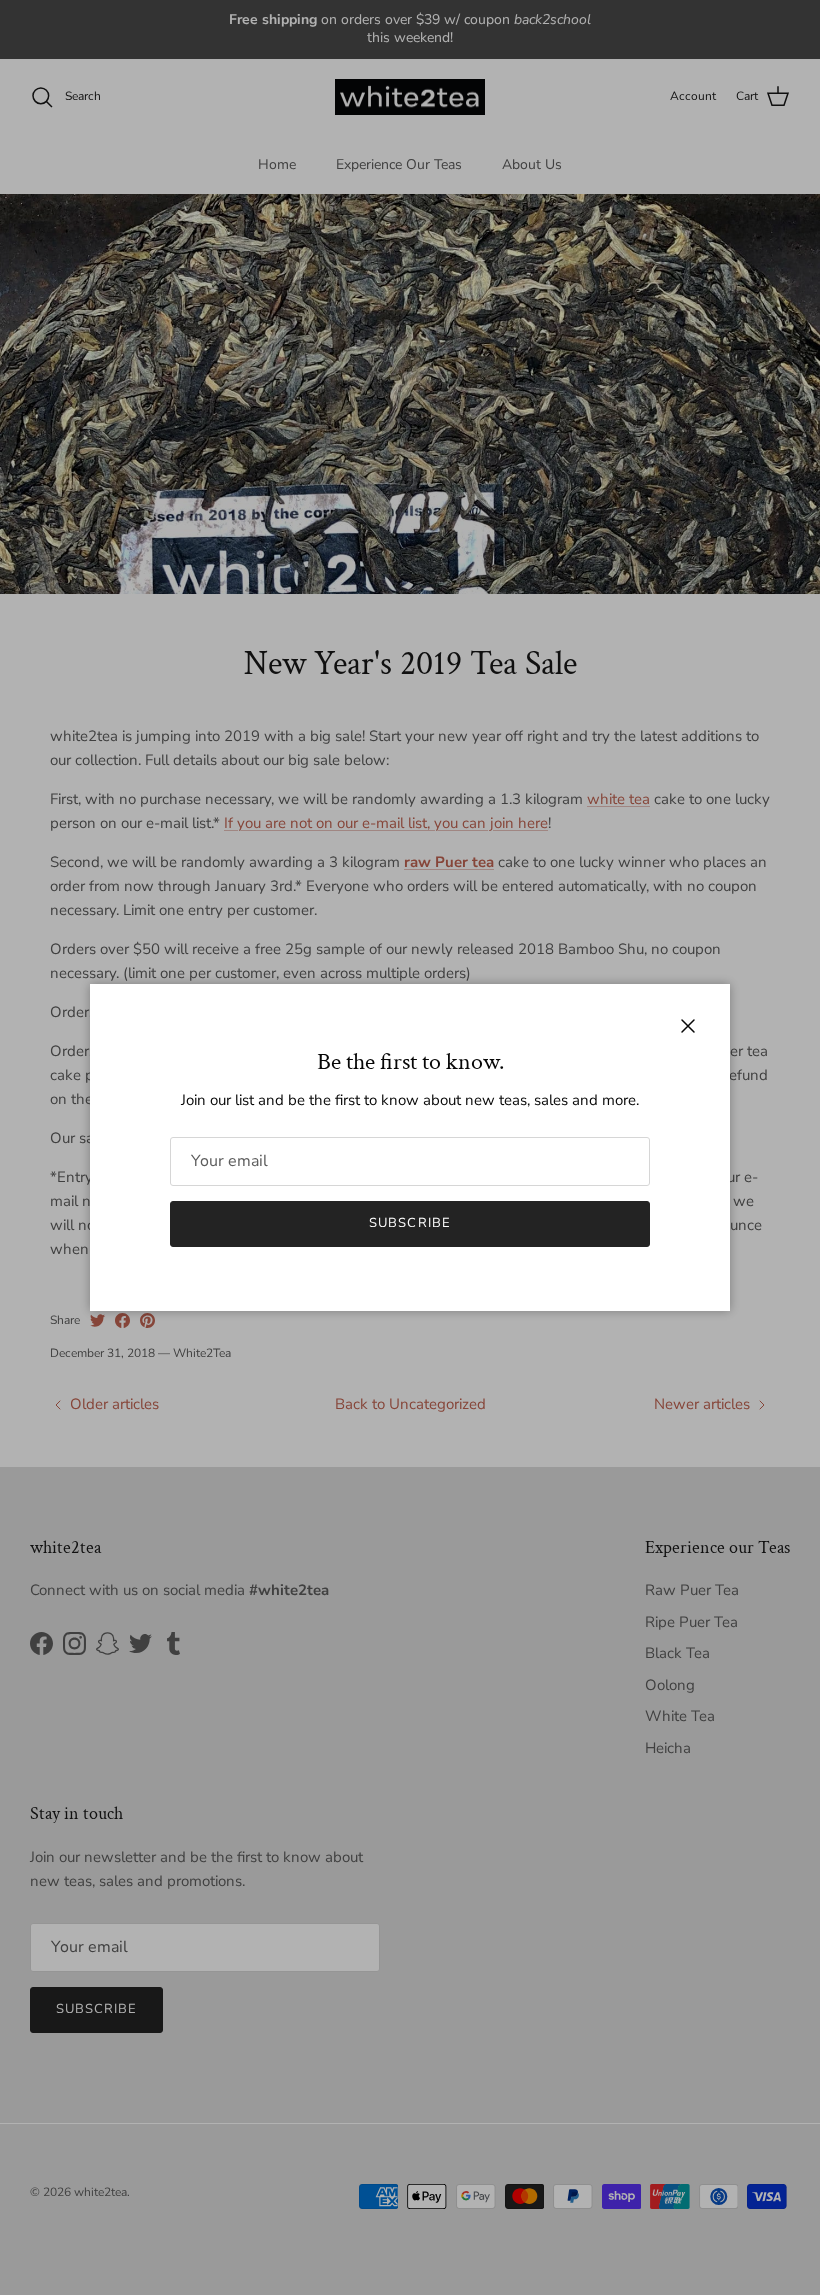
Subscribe (409, 1223)
